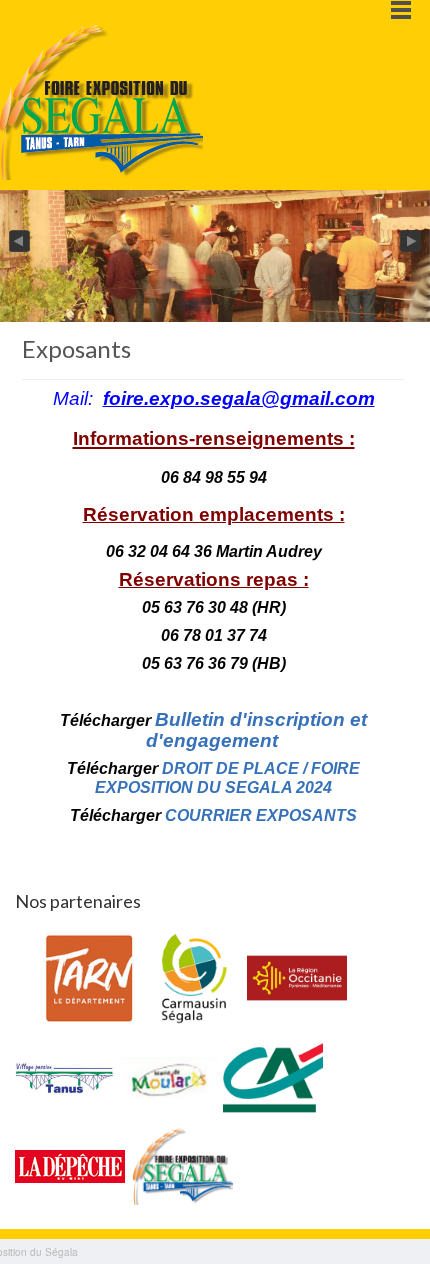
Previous (18, 242)
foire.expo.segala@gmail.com (239, 398)
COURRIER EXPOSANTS (261, 815)
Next (412, 242)
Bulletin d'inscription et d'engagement (257, 730)
